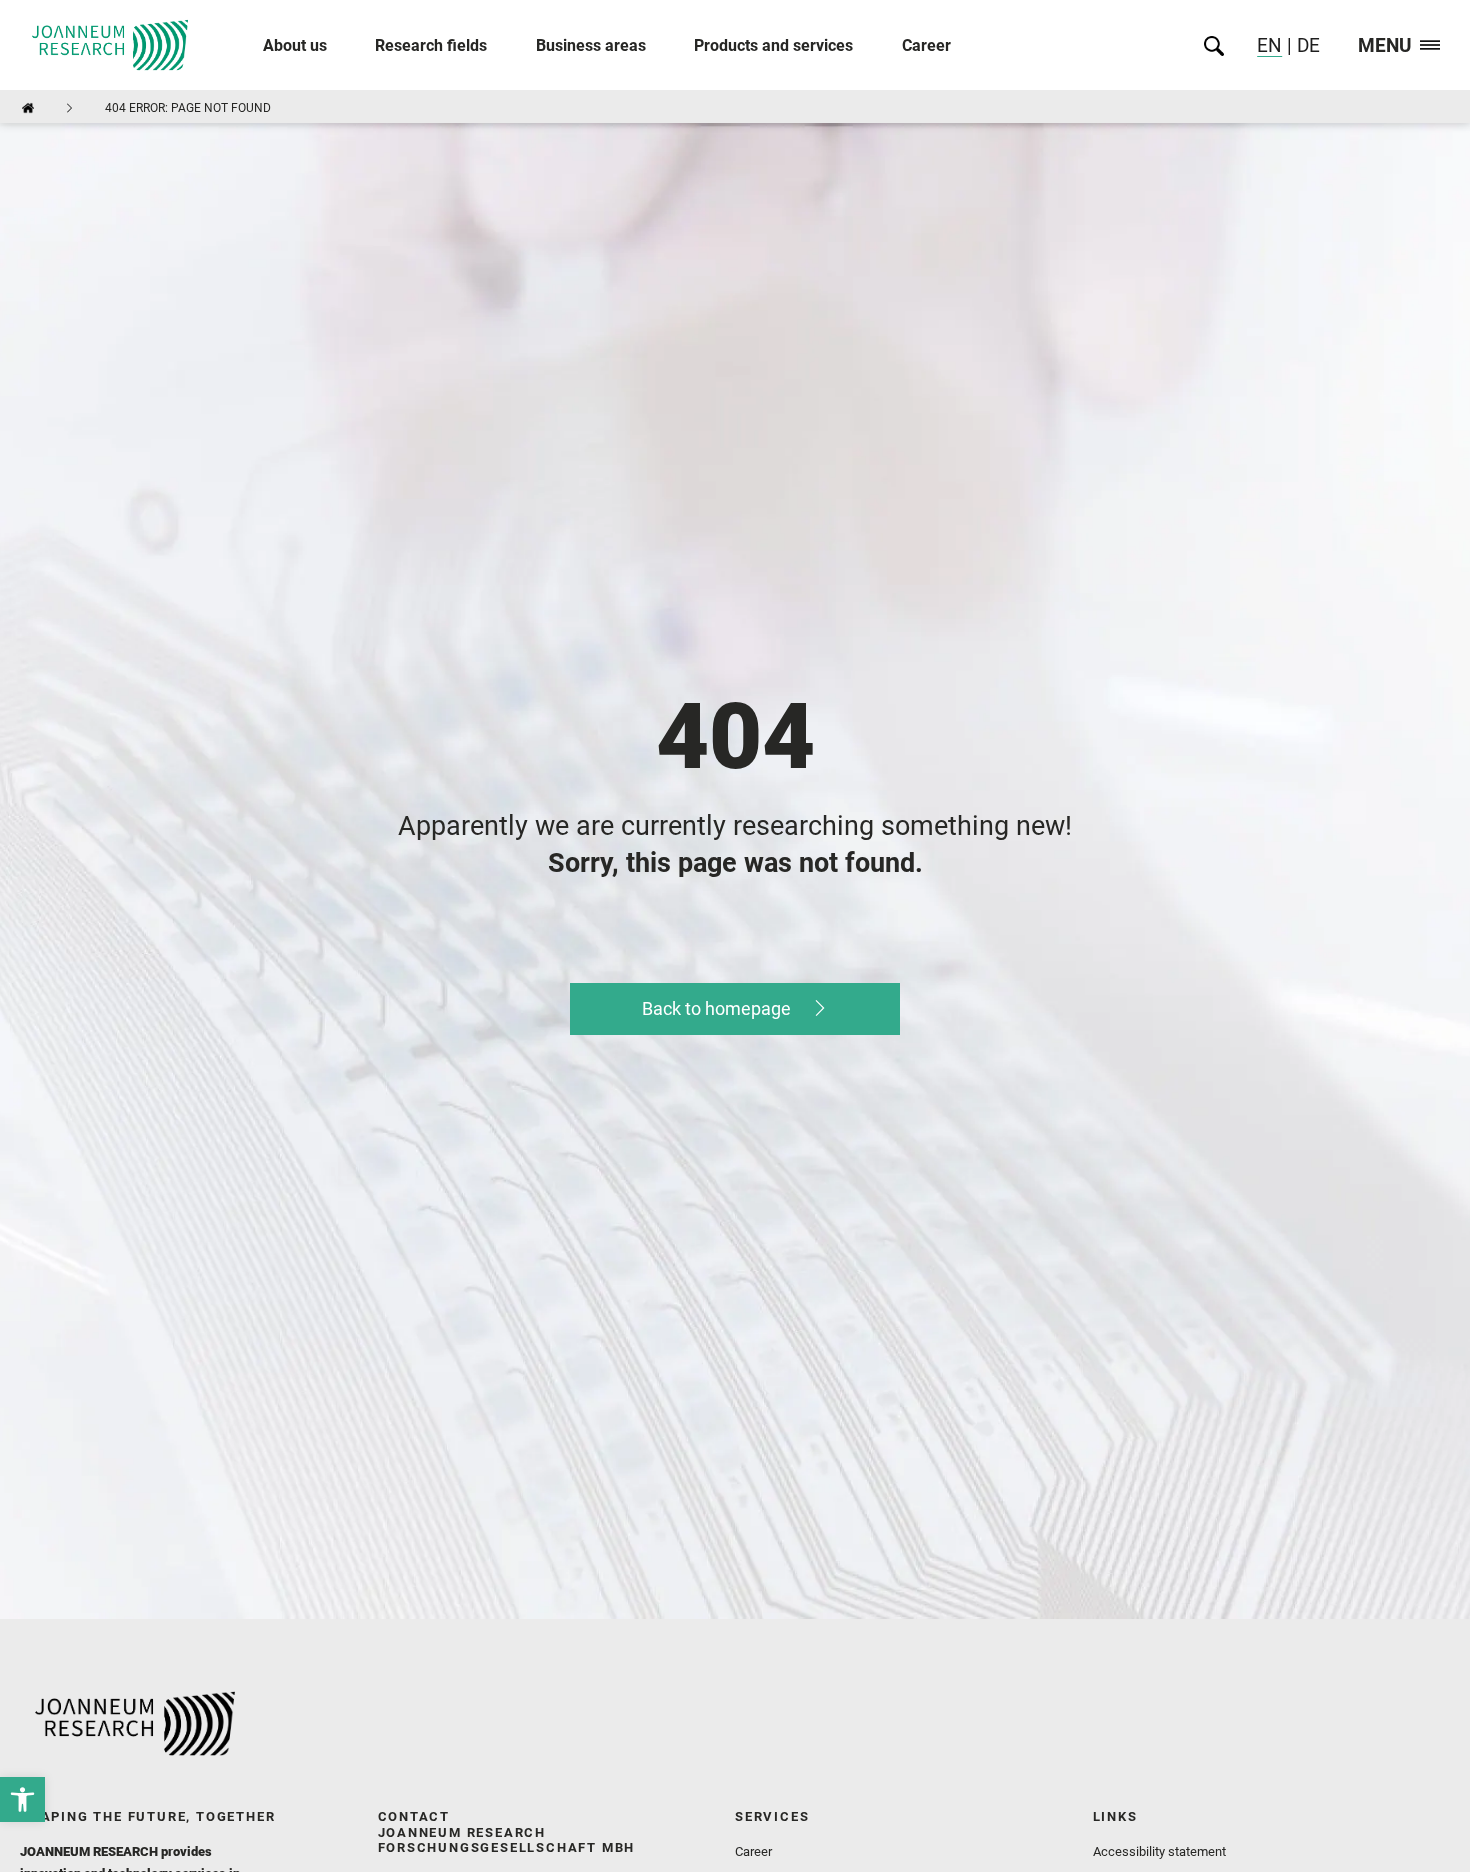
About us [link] (295, 45)
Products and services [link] (773, 45)
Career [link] (926, 45)
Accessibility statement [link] (1159, 1851)
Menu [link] (1385, 46)
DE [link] (1306, 45)
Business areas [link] (591, 45)
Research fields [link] (431, 45)
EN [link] (1269, 45)
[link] (22, 1799)
